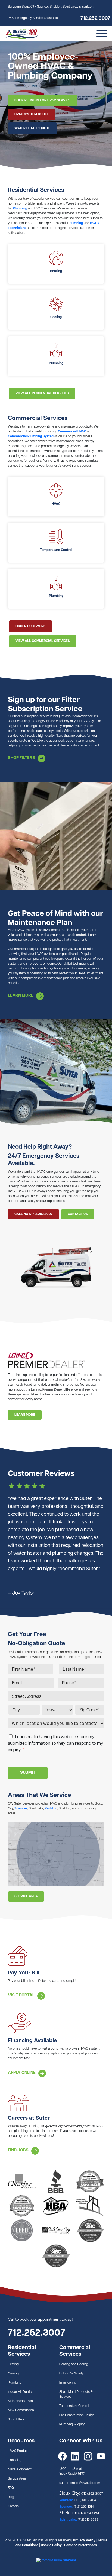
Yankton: (66, 2500)
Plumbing (20, 209)
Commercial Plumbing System (31, 437)
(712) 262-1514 (84, 2507)
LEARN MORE (25, 1415)
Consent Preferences (80, 2545)
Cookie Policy (51, 2545)
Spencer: (67, 2507)
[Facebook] (62, 2456)
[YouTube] (101, 2456)
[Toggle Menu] (102, 34)
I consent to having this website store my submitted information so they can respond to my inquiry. (56, 1744)
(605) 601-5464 (85, 2500)
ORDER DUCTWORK (31, 626)
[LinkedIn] (75, 2456)
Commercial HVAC (72, 432)
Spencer (21, 1809)
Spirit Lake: (69, 2520)
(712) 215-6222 (88, 2520)
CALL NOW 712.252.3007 (33, 1214)
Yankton (51, 1809)
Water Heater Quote (32, 128)
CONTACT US (78, 1214)
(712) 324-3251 (89, 2513)
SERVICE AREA (26, 1896)
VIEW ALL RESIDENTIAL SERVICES (42, 393)
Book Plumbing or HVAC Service (42, 101)
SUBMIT (28, 1773)
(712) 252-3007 (92, 2494)
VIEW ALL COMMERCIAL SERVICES (43, 641)
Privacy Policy (84, 2541)
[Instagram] (88, 2456)
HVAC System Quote (32, 114)
